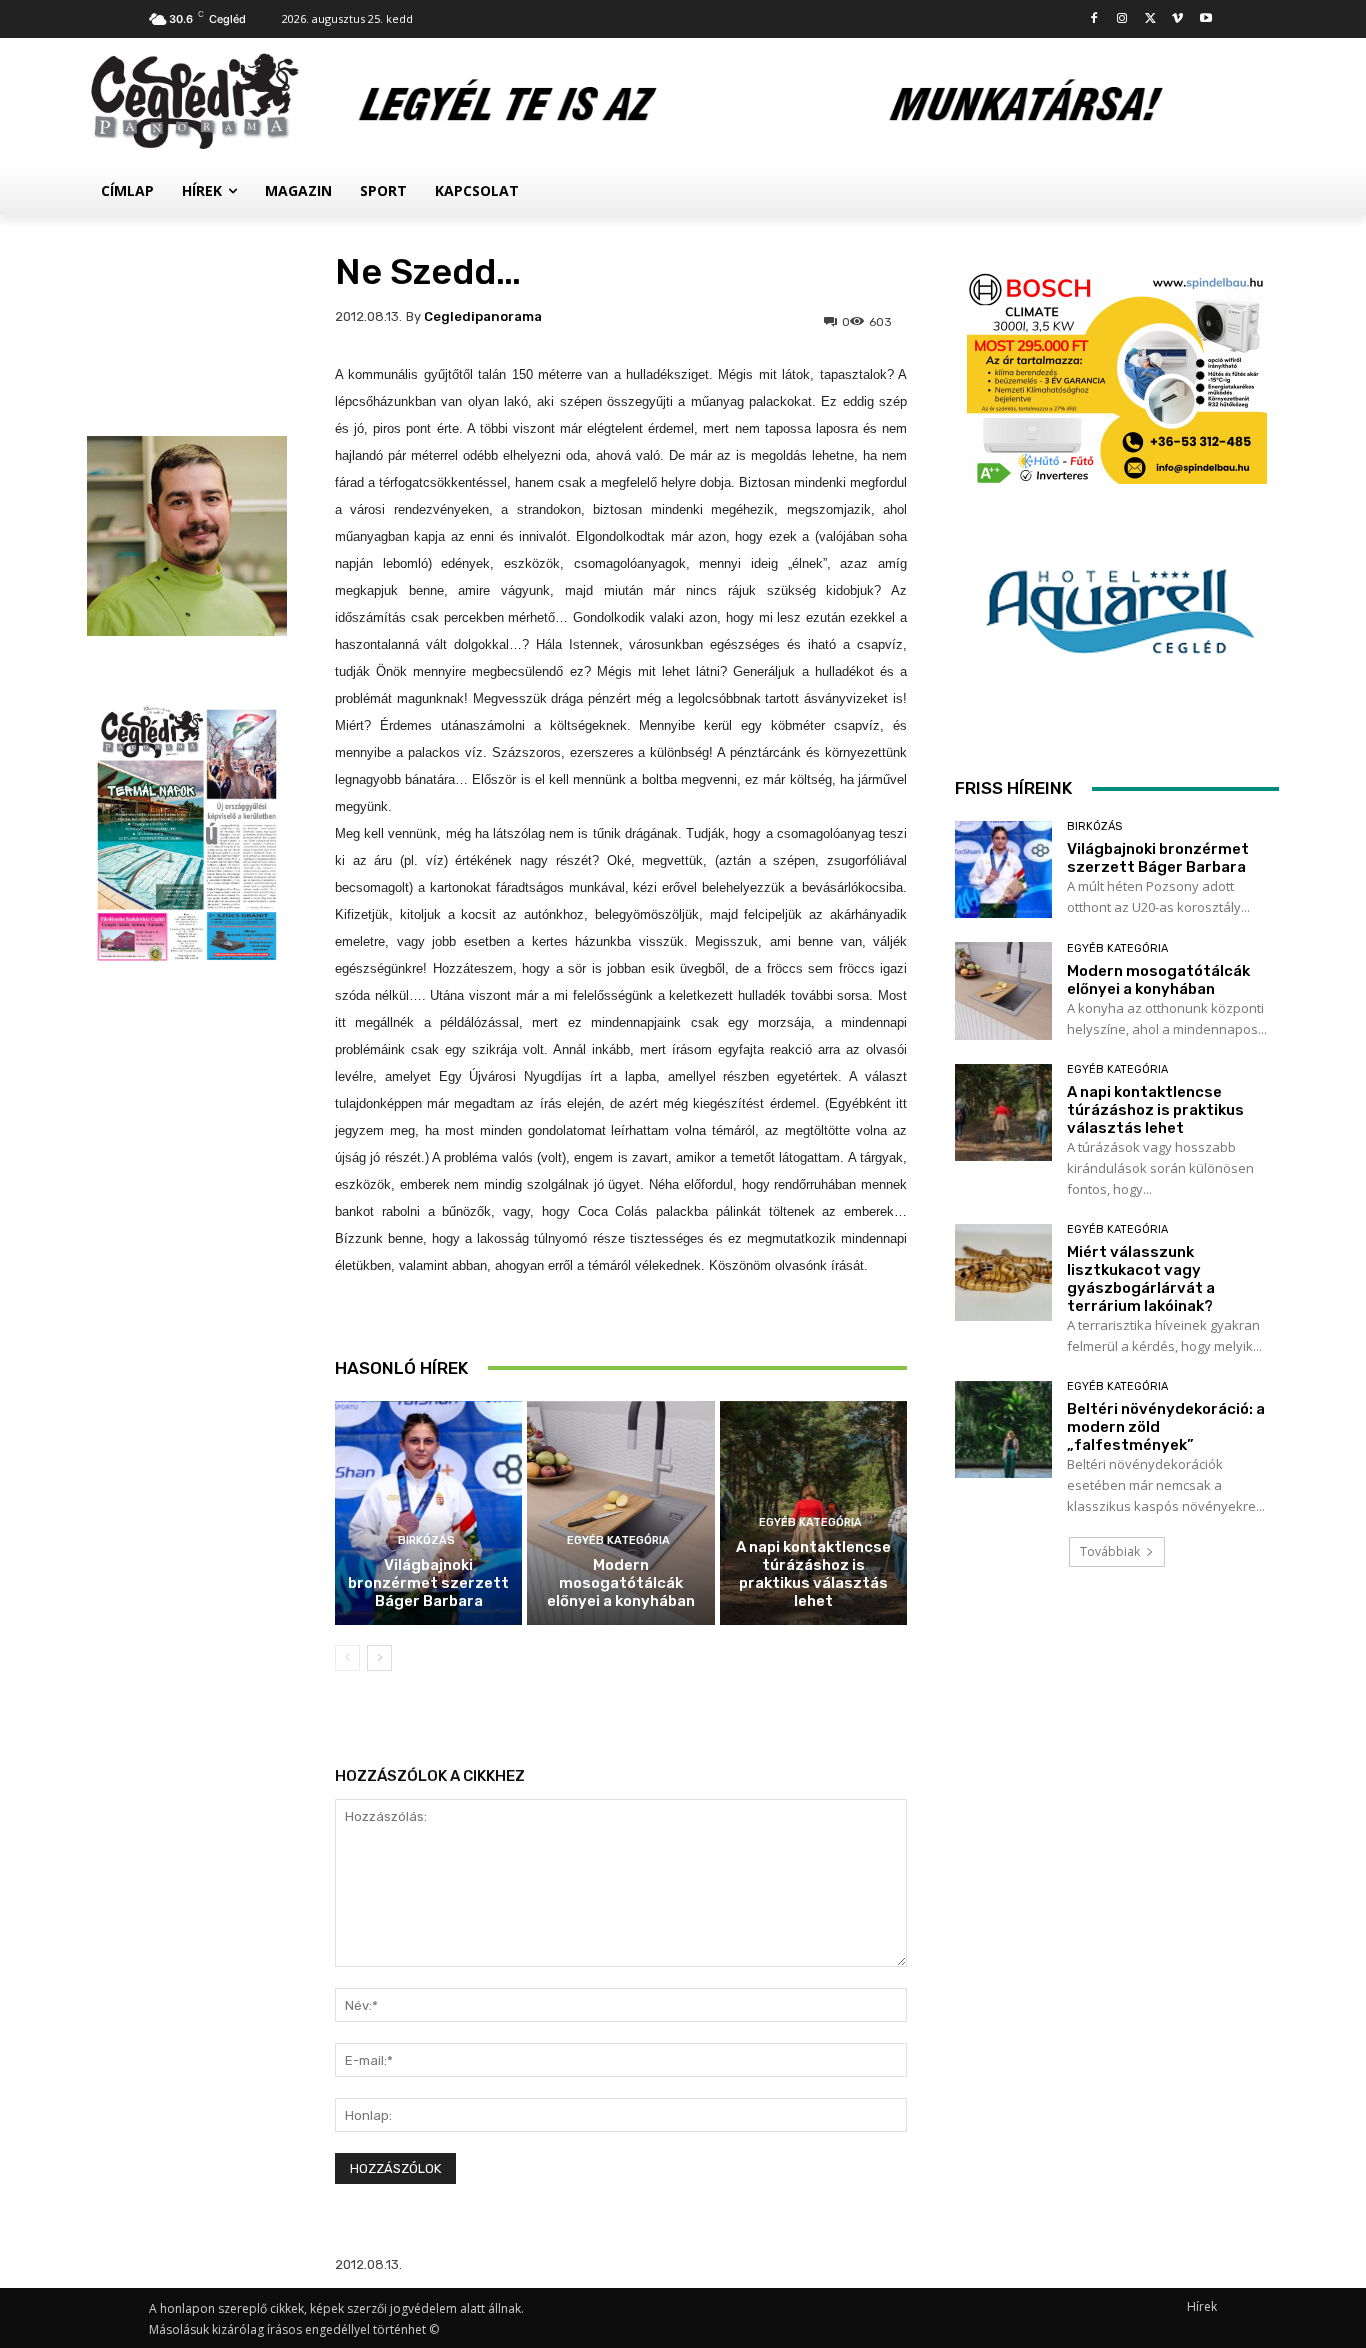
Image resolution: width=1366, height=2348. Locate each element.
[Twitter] (1150, 19)
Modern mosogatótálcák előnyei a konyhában (621, 1583)
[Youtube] (1205, 19)
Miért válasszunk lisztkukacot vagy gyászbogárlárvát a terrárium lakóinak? (1141, 1279)
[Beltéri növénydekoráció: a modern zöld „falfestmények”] (1003, 1429)
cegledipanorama (483, 316)
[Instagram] (1122, 19)
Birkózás (426, 1540)
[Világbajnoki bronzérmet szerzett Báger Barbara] (428, 1513)
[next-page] (379, 1658)
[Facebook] (1094, 19)
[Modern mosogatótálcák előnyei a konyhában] (620, 1513)
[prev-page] (347, 1658)
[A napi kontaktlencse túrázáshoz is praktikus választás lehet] (1003, 1112)
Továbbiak (1110, 1551)
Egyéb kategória (618, 1540)
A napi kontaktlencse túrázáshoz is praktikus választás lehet (813, 1574)
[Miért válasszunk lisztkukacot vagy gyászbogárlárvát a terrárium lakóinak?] (1003, 1272)
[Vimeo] (1177, 19)
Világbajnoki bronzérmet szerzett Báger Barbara (428, 1583)
